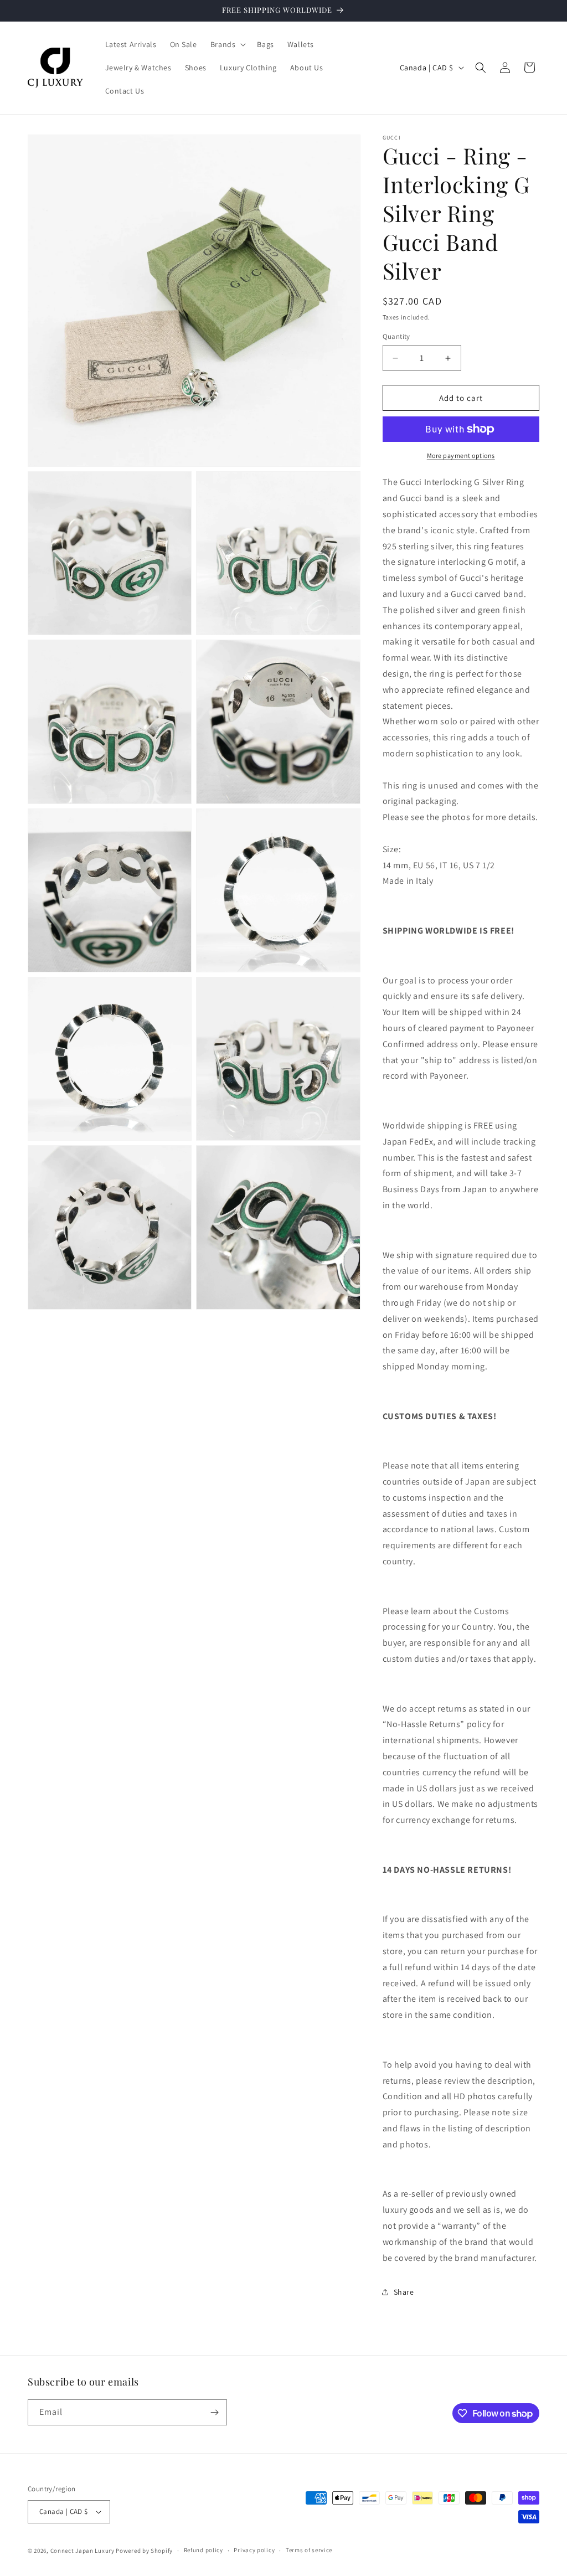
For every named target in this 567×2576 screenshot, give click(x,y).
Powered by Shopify (144, 2551)
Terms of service (309, 2550)
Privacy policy (254, 2550)
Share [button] (404, 2292)
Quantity (396, 336)
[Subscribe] (214, 2412)
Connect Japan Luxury (83, 2551)
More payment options (461, 455)
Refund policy (203, 2550)
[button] (227, 44)
